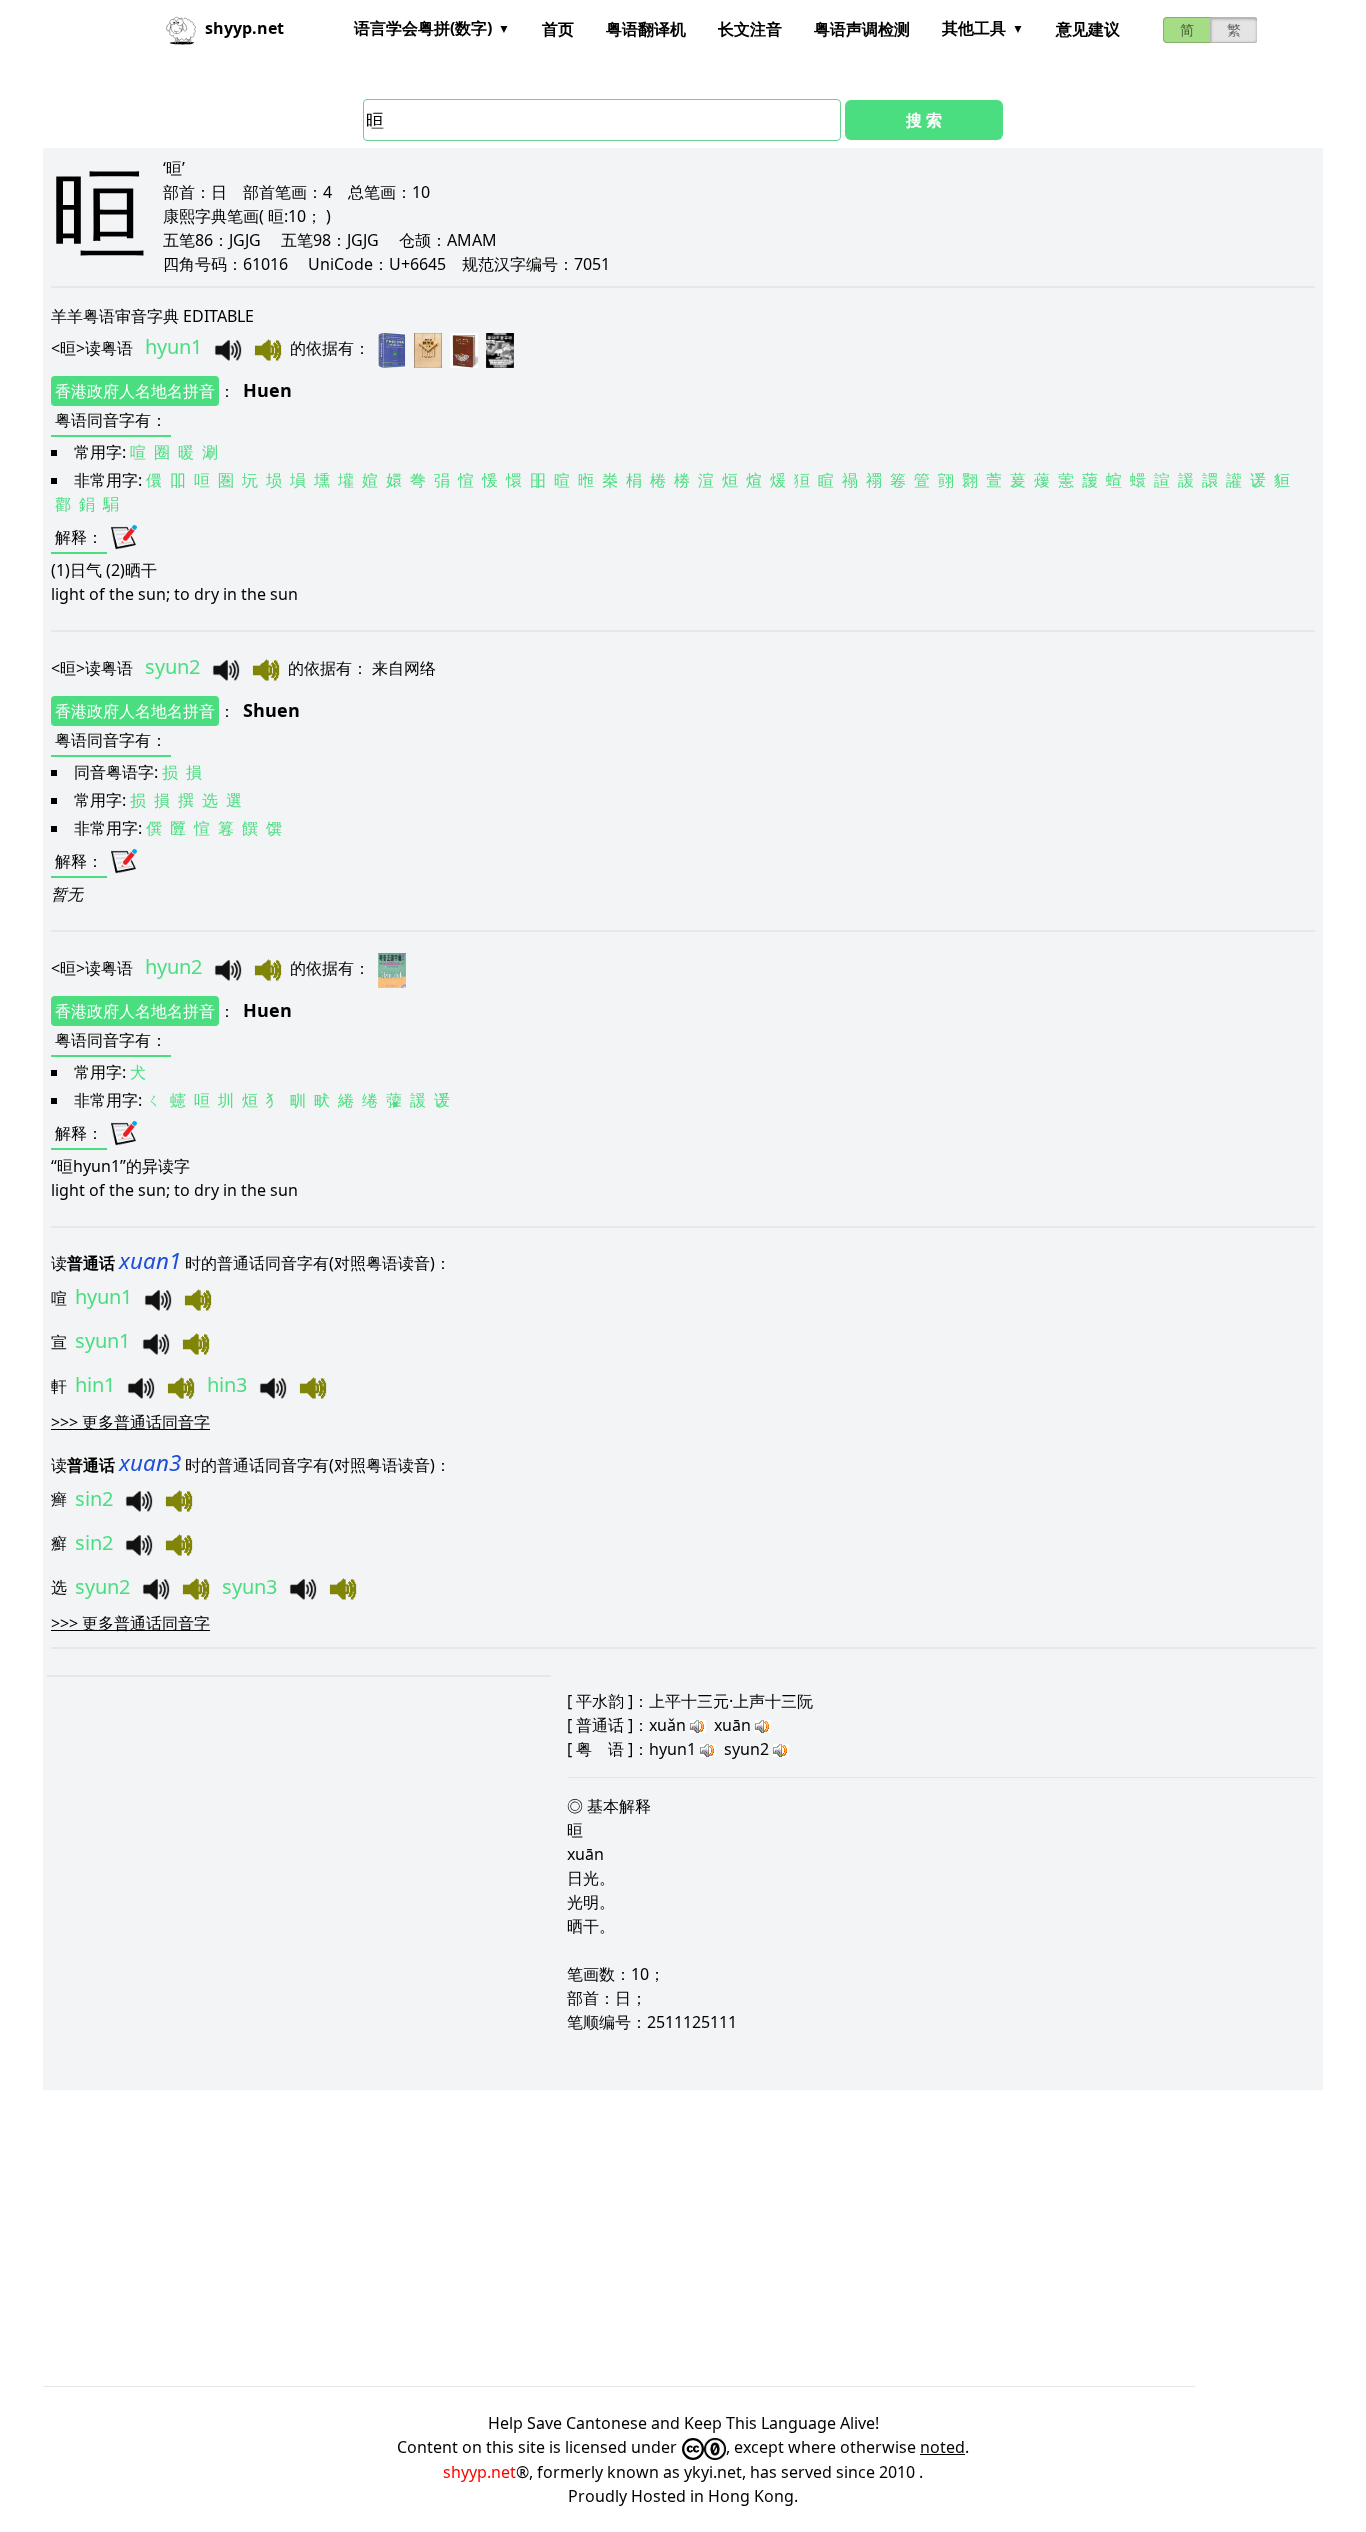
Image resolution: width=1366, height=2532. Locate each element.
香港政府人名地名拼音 (135, 391)
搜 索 (924, 120)
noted (942, 2447)
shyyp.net (479, 2472)
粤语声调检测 (862, 29)
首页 (558, 29)
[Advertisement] (643, 2238)
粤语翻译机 (646, 29)
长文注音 (750, 29)
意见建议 (1088, 29)
